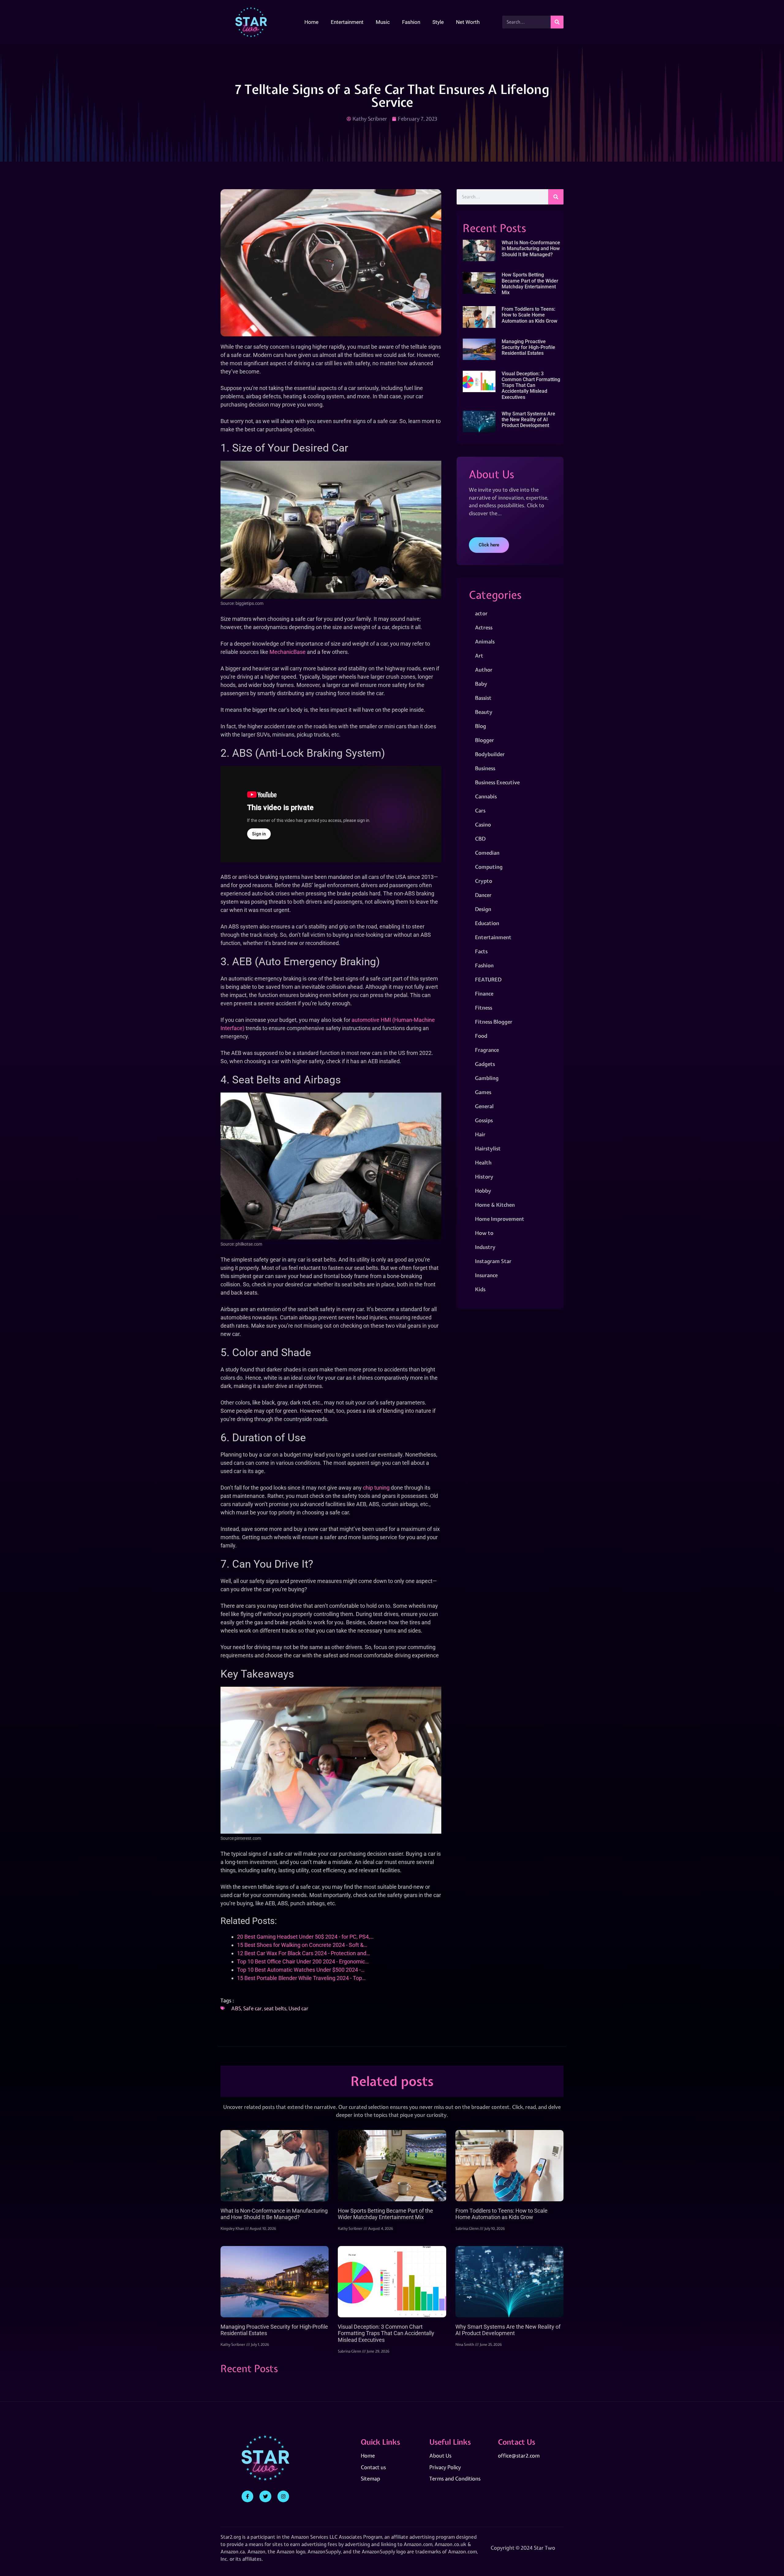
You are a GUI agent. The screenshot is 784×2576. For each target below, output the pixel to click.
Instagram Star (493, 1261)
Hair (480, 1134)
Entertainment (347, 22)
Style (438, 22)
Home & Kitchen (495, 1205)
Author (484, 670)
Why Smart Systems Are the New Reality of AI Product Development (528, 420)
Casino (483, 825)
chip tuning (376, 1488)
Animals (485, 641)
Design (483, 909)
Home (311, 22)
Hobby (483, 1191)
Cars (480, 810)
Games (483, 1092)
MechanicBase (288, 652)
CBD (480, 839)
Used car (298, 2008)
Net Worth (468, 22)
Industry (485, 1247)
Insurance (486, 1275)
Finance (484, 994)
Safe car (253, 2008)
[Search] (557, 22)
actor (481, 613)
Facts (481, 951)
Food (481, 1036)
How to (484, 1233)
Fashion (411, 22)
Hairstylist (488, 1148)
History (484, 1177)
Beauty (484, 712)
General (484, 1106)
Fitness (484, 1008)
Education (487, 923)
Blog (481, 726)
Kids (480, 1289)
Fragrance (487, 1050)
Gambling (487, 1078)
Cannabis (486, 796)
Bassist (483, 698)
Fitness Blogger (494, 1022)
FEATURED (488, 979)
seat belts (275, 2008)
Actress (484, 627)
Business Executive (497, 782)
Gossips (484, 1120)
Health (483, 1162)
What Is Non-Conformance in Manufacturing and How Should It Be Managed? (531, 248)
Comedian (487, 853)
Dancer (483, 895)
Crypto (484, 881)
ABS (236, 2008)
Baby (481, 684)
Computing (489, 867)
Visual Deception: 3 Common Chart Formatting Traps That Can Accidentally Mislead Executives (531, 385)
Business (485, 768)
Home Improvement (500, 1219)
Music (383, 22)
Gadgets (485, 1064)
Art (479, 656)
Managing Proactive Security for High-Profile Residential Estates (528, 347)
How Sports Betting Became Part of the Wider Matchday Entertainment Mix (530, 284)
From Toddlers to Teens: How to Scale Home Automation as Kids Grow (530, 315)
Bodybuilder (490, 754)
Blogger (484, 740)
